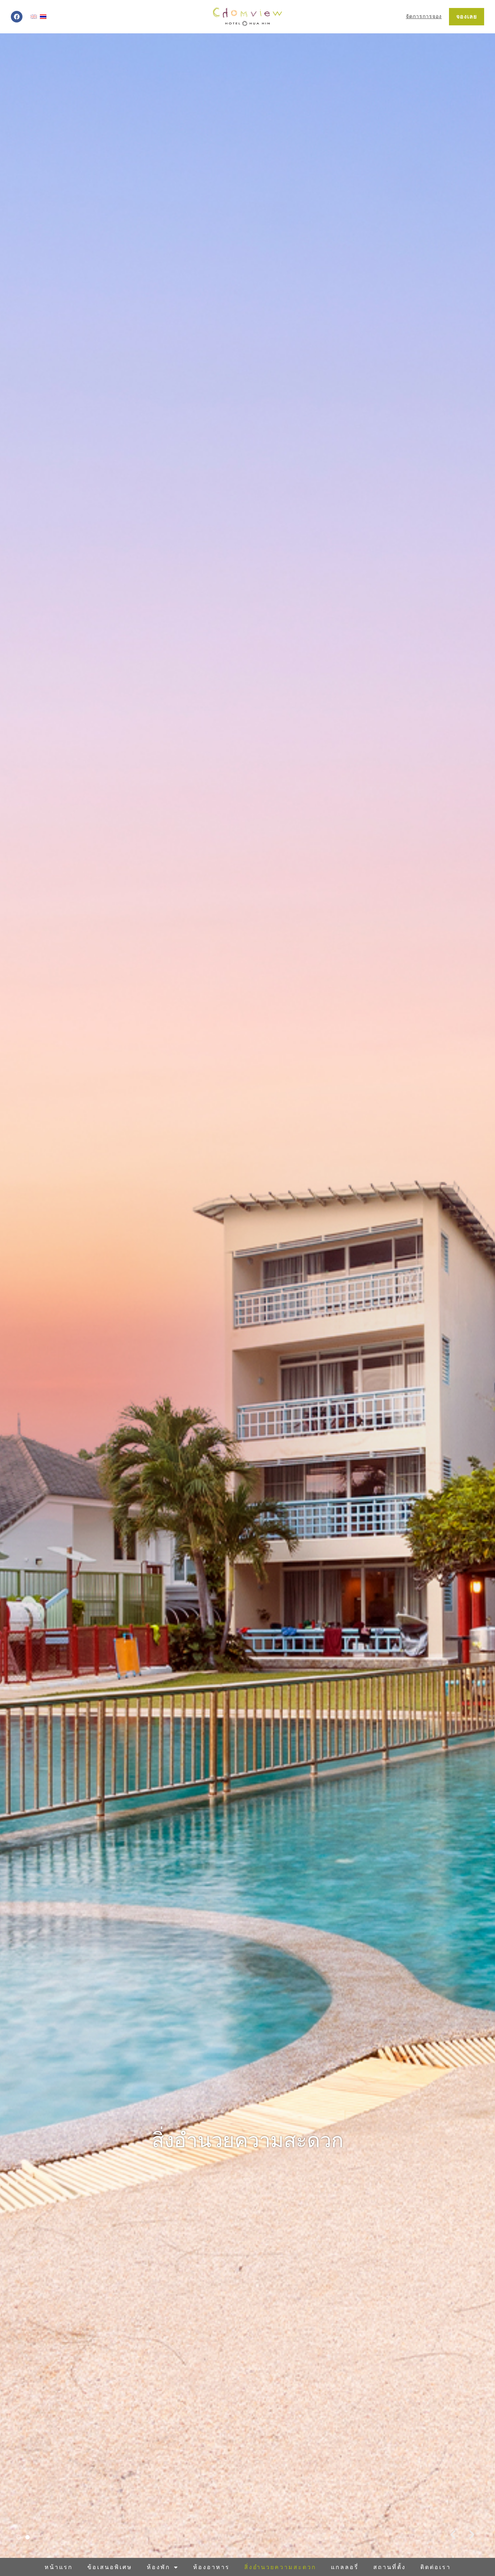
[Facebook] (17, 17)
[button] (453, 2535)
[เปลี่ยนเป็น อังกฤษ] (34, 17)
